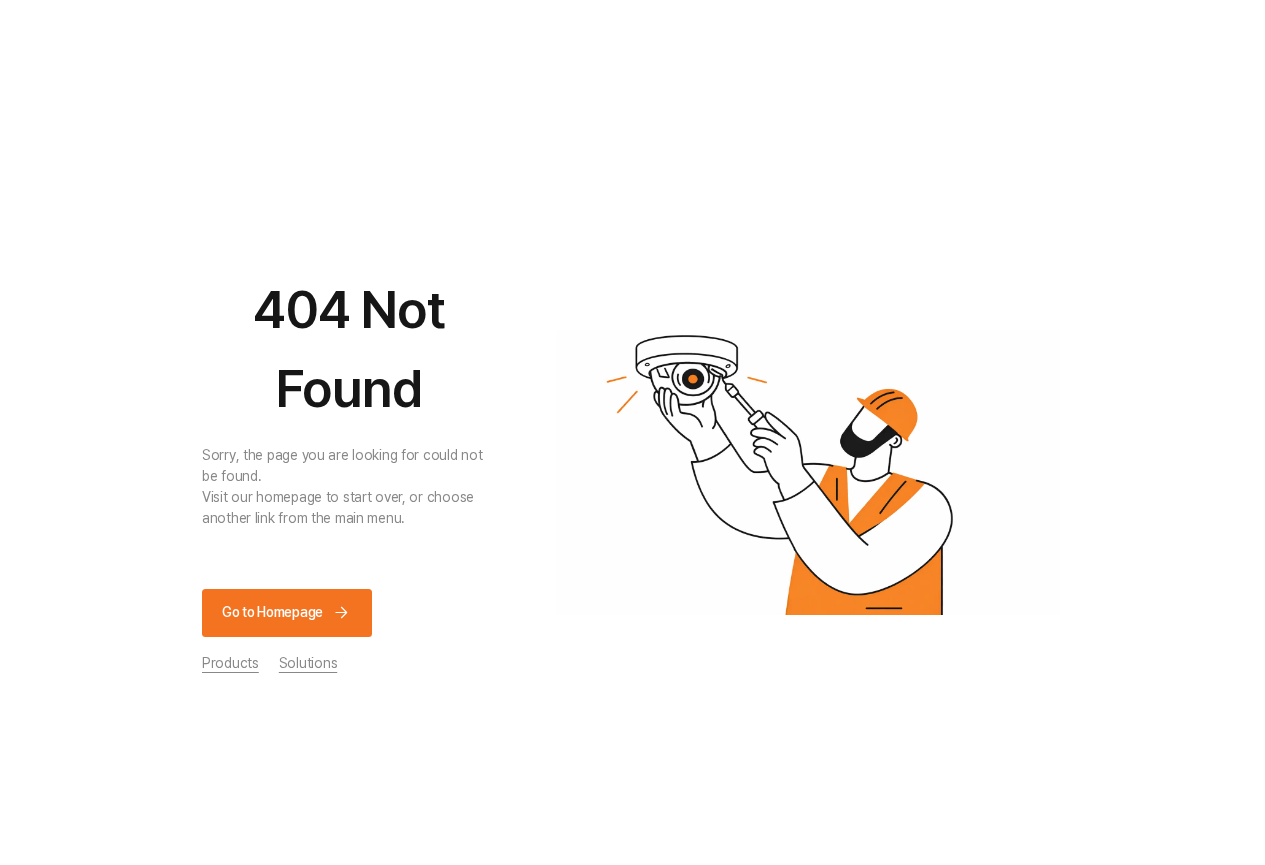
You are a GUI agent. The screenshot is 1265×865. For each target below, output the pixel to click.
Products (230, 663)
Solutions (308, 663)
